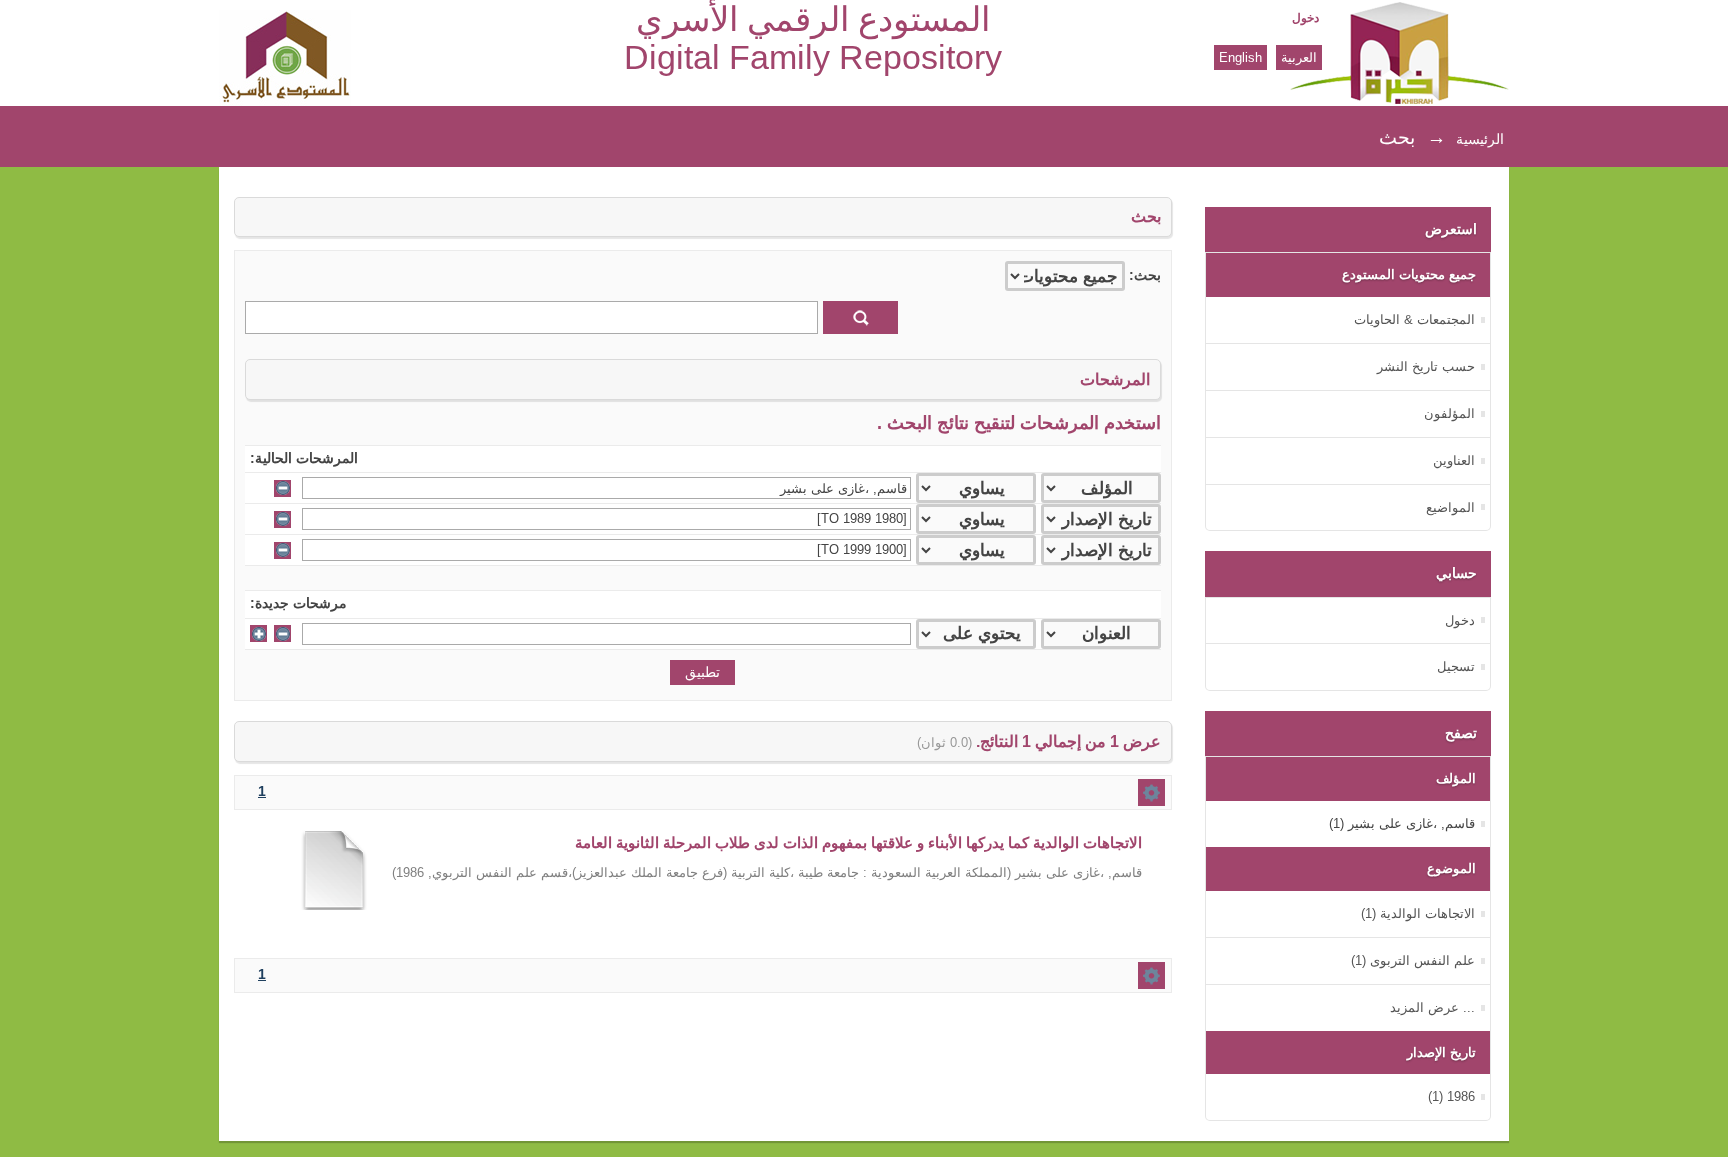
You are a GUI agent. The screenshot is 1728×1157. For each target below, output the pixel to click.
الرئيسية (1480, 139)
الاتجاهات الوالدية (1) (1418, 913)
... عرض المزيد (1432, 1007)
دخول (1305, 18)
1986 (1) (1451, 1096)
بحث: (1145, 275)
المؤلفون (1449, 413)
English (1240, 57)
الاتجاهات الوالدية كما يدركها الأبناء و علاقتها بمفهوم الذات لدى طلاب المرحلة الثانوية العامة (858, 842)
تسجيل (1456, 666)
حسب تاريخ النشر (1426, 366)
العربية (1299, 57)
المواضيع (1450, 507)
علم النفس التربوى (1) (1413, 960)
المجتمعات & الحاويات (1414, 319)
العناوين (1454, 460)
